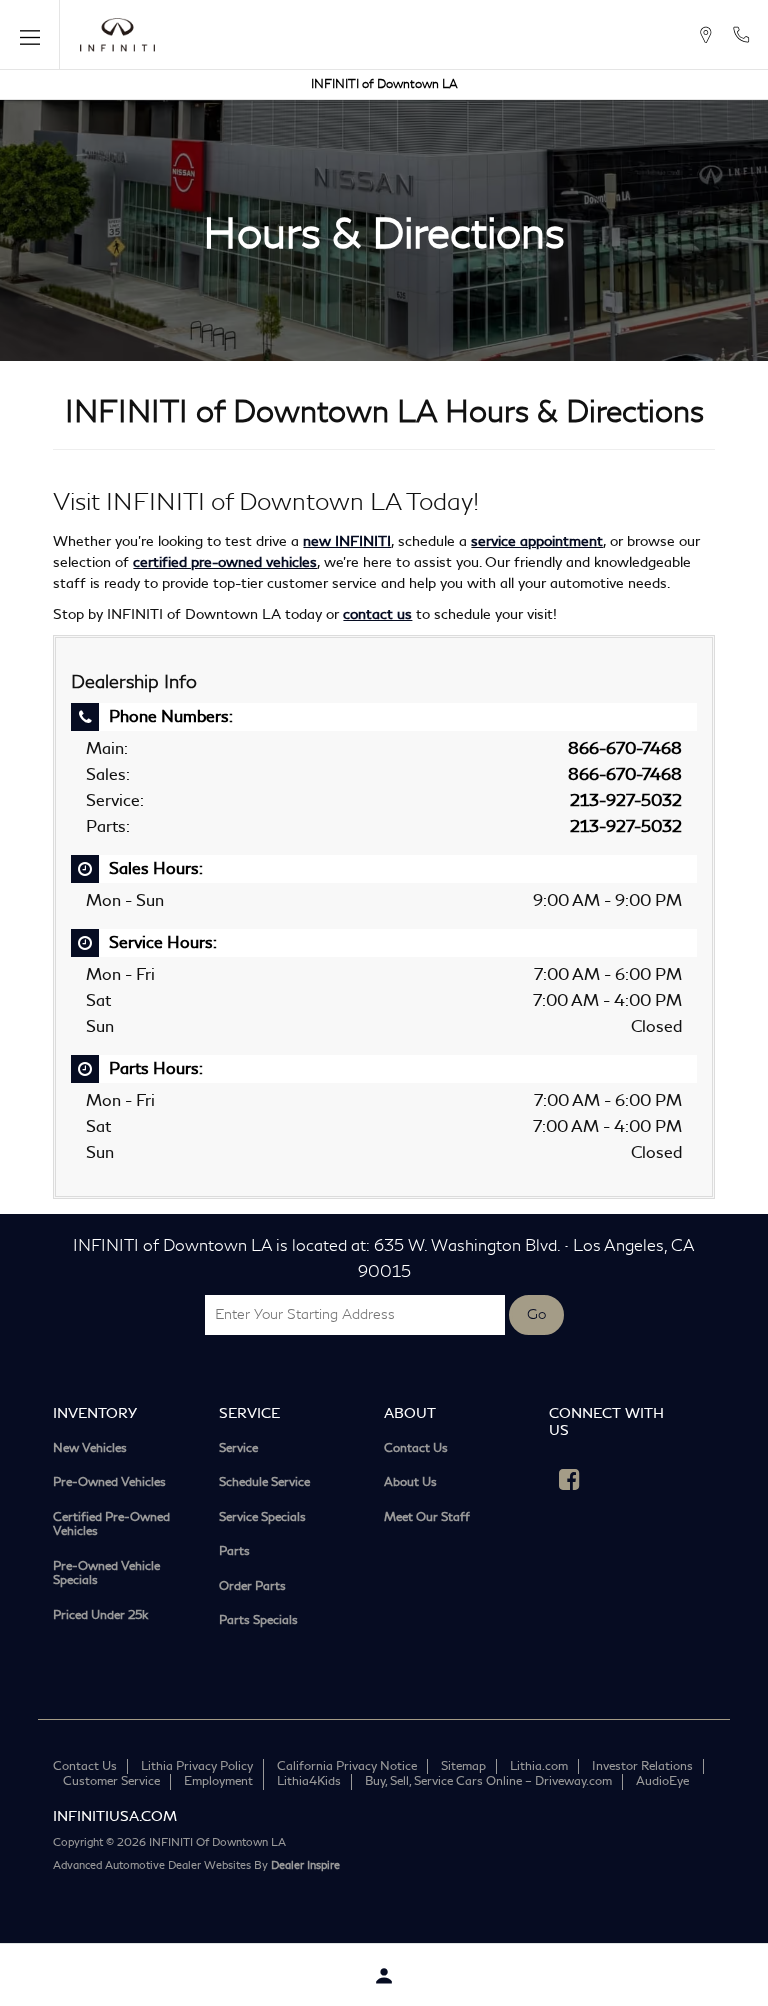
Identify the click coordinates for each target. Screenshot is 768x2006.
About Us (410, 1483)
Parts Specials (258, 1621)
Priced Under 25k (100, 1616)
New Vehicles (90, 1449)
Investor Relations (642, 1766)
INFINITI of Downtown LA (384, 84)
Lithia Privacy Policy (197, 1766)
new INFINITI (347, 541)
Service (238, 1449)
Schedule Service (264, 1483)
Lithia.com (539, 1766)
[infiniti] (117, 35)
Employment (218, 1781)
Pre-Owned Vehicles (109, 1483)
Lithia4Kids (309, 1781)
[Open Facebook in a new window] (569, 1479)
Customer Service (111, 1781)
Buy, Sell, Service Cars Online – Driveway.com (488, 1781)
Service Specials (262, 1518)
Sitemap (463, 1766)
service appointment (537, 541)
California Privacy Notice (347, 1766)
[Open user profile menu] (384, 1976)
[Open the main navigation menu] (30, 35)
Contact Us (416, 1449)
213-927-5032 (626, 800)
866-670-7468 (625, 748)
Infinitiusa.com (115, 1816)
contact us (377, 614)
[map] (705, 35)
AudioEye (662, 1781)
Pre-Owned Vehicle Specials (106, 1574)
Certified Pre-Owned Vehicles (111, 1525)
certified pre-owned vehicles (225, 562)
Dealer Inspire (305, 1865)
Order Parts (252, 1587)
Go (536, 1315)
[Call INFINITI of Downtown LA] (741, 35)
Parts (234, 1552)
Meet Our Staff (427, 1518)
